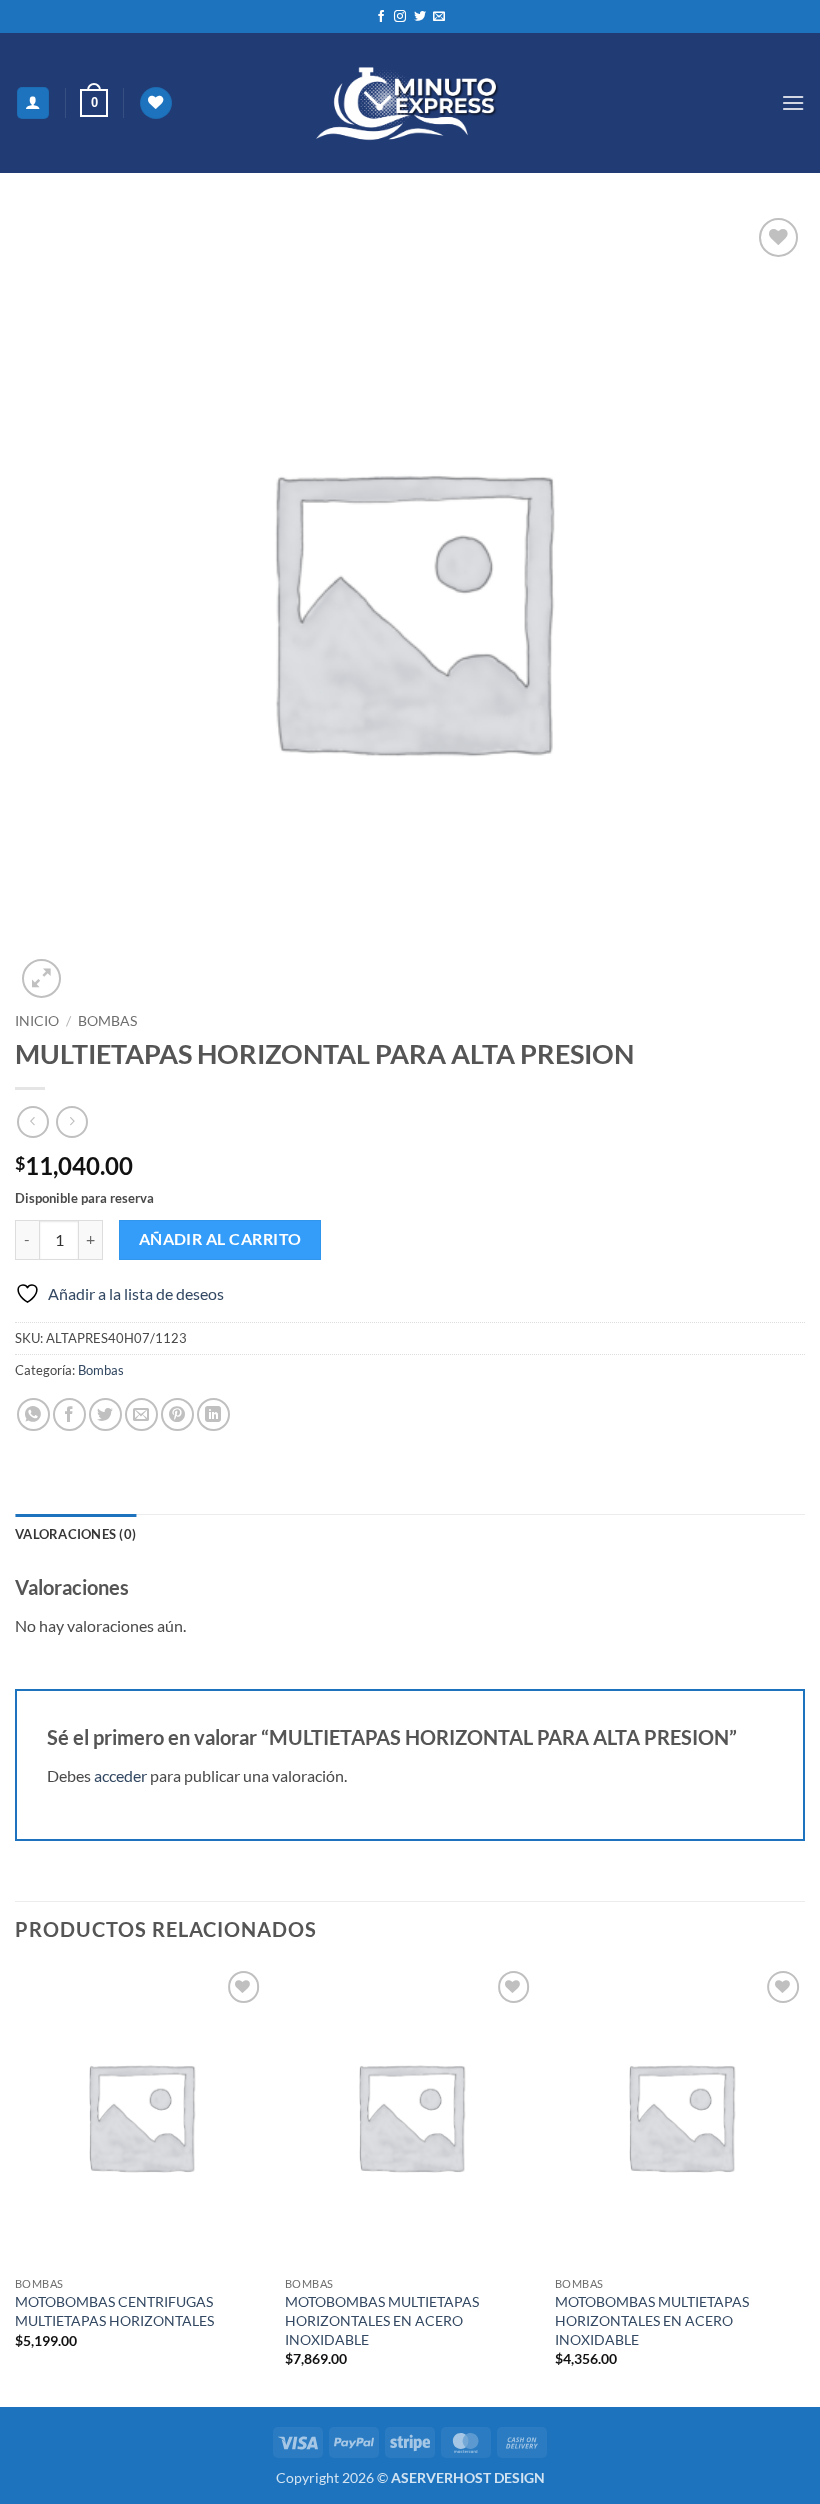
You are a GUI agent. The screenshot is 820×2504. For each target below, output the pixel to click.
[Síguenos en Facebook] (381, 17)
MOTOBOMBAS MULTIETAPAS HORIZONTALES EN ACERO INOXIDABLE (382, 2320)
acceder (120, 1775)
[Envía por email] (141, 1414)
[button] (94, 103)
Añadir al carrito (220, 1239)
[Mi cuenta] (33, 103)
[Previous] (16, 2184)
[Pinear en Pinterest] (177, 1414)
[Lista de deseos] (156, 103)
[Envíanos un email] (439, 17)
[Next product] (32, 1121)
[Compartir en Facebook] (69, 1414)
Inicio (37, 1021)
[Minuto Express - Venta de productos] (410, 103)
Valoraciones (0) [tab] (75, 1534)
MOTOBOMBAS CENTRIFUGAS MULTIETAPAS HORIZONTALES (114, 2311)
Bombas (107, 1021)
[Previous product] (71, 1121)
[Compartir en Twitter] (105, 1414)
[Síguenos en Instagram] (400, 17)
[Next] (804, 2184)
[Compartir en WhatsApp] (33, 1414)
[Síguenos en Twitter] (420, 17)
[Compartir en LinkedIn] (213, 1414)
